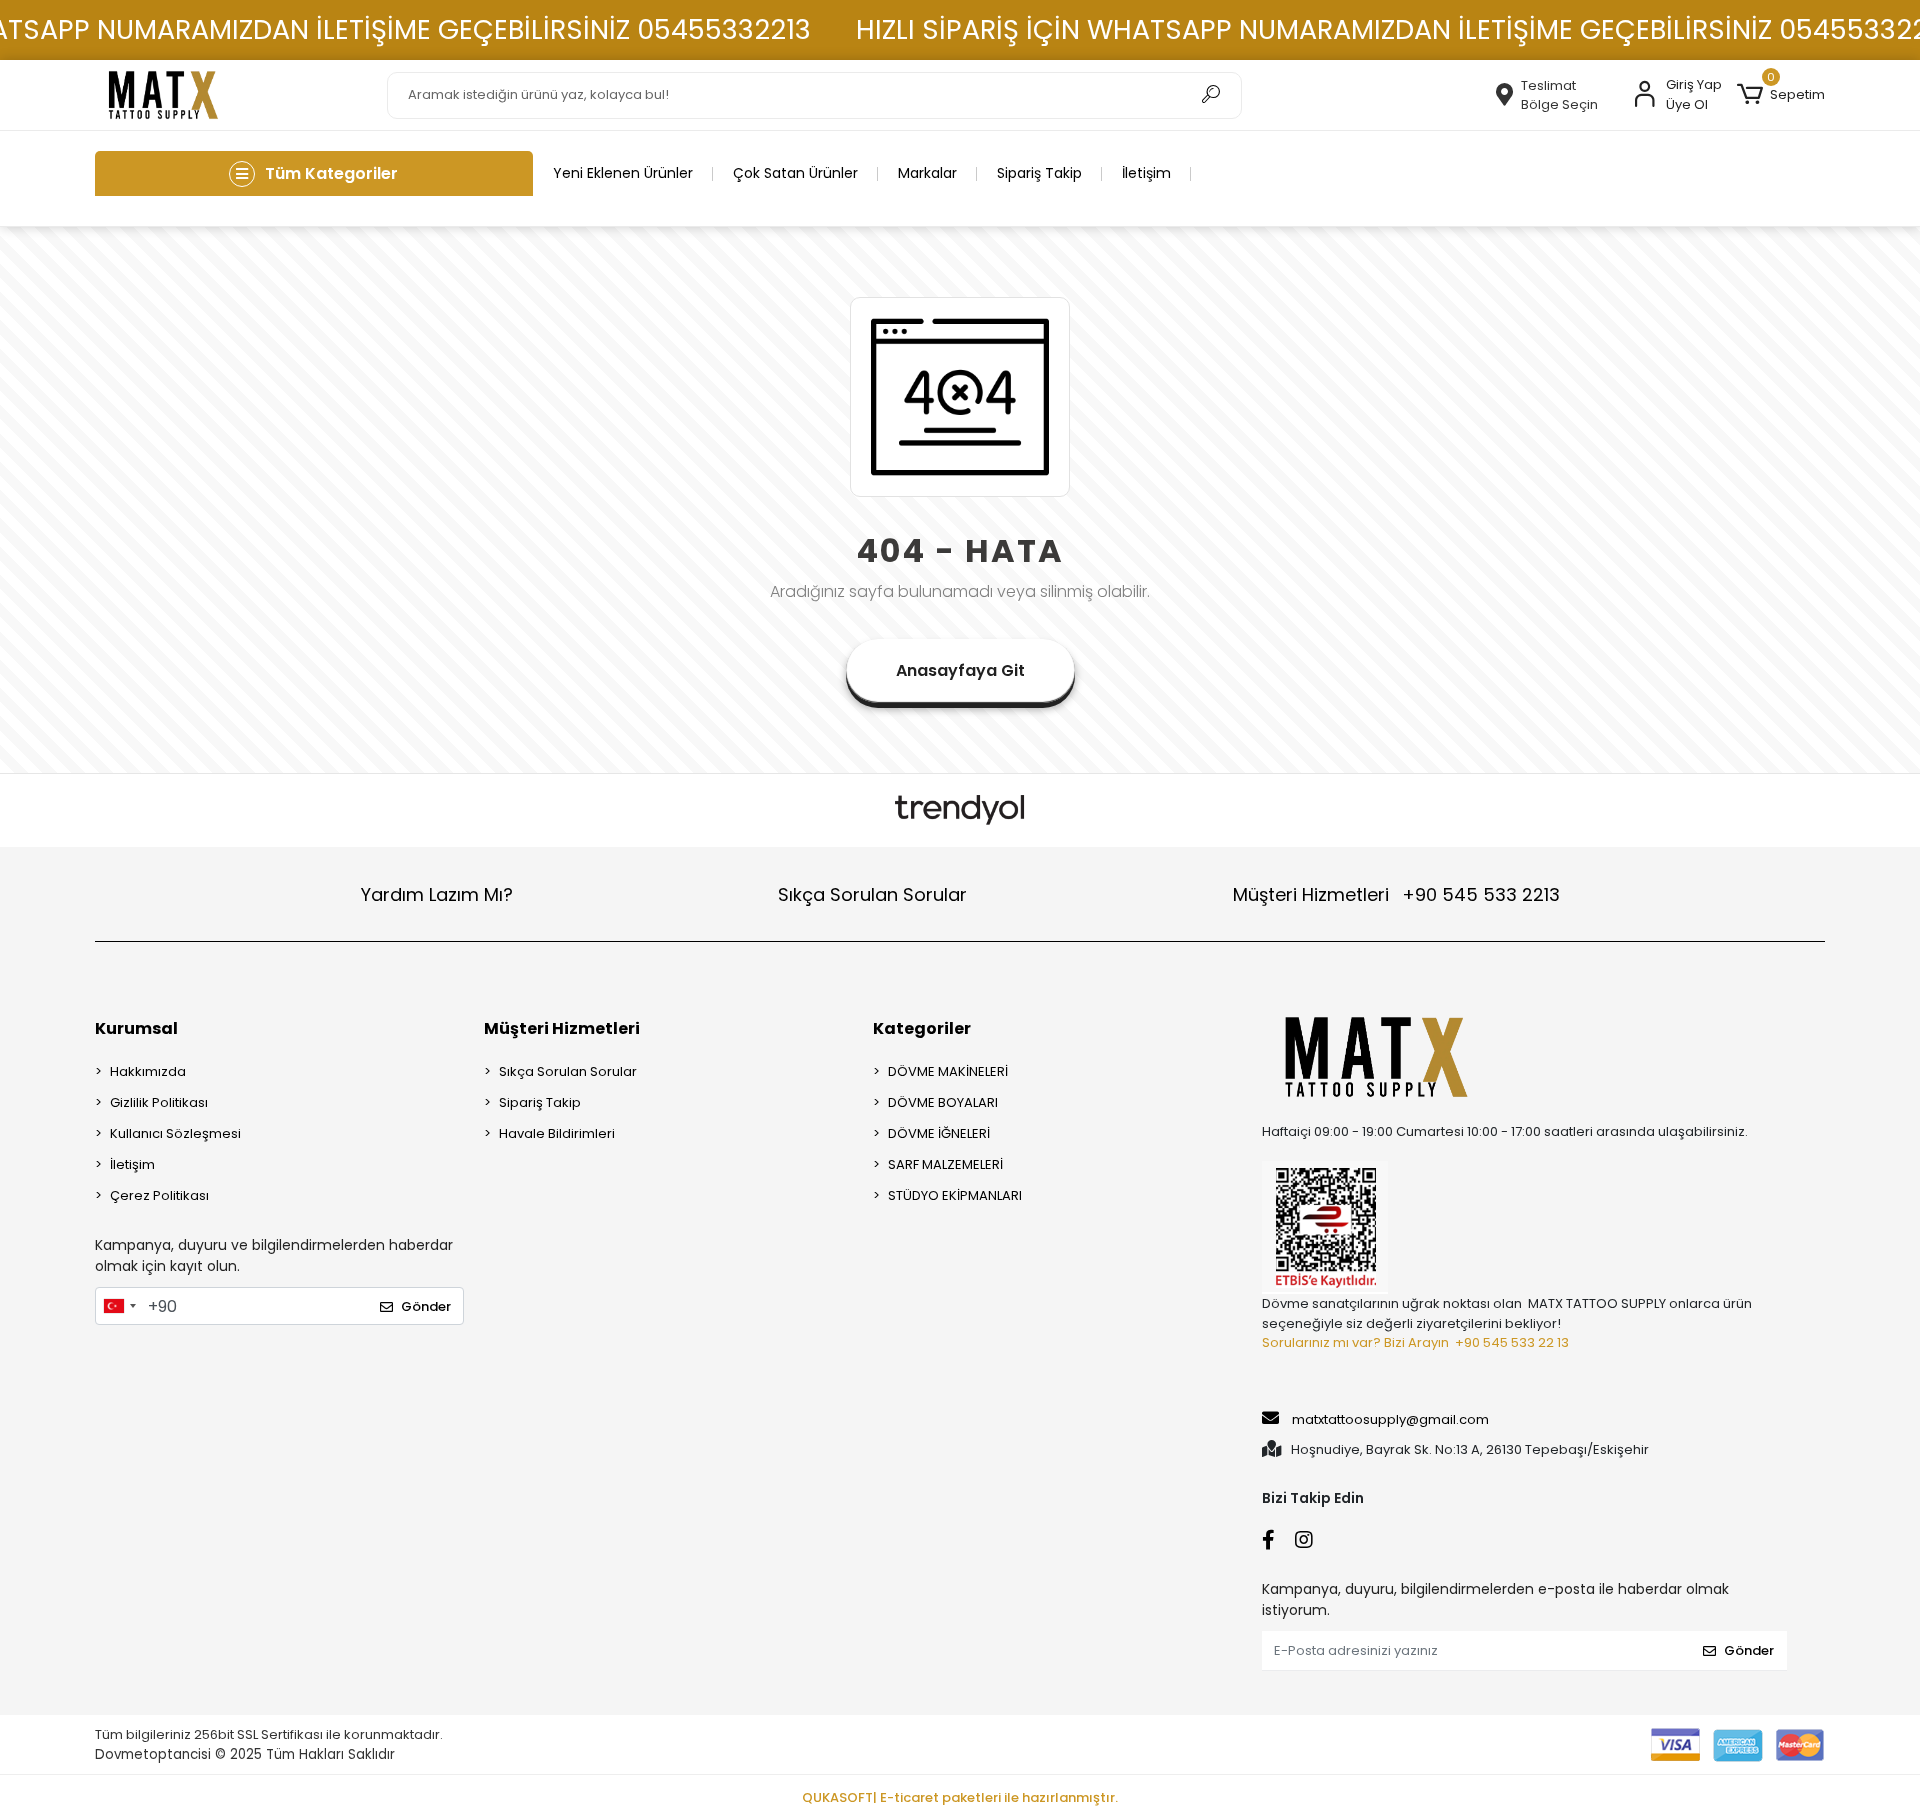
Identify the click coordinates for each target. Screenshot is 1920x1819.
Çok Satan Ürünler (795, 173)
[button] (1781, 95)
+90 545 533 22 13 (1512, 1342)
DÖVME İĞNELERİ (939, 1133)
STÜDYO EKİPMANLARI (955, 1195)
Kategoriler (922, 1028)
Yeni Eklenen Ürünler (623, 173)
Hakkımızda (148, 1071)
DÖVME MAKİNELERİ (948, 1071)
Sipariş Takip (1039, 173)
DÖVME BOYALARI (943, 1102)
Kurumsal (136, 1028)
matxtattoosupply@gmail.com (1390, 1419)
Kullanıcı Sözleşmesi (175, 1133)
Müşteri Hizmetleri (1396, 894)
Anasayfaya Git (960, 670)
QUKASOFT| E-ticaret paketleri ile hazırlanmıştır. (960, 1797)
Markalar (927, 173)
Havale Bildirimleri (557, 1133)
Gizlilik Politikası (159, 1102)
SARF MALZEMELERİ (945, 1164)
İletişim (1146, 173)
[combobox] (119, 1306)
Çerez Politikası (159, 1195)
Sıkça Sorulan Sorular (872, 894)
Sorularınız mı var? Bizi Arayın (1355, 1342)
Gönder (426, 1306)
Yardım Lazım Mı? (437, 894)
